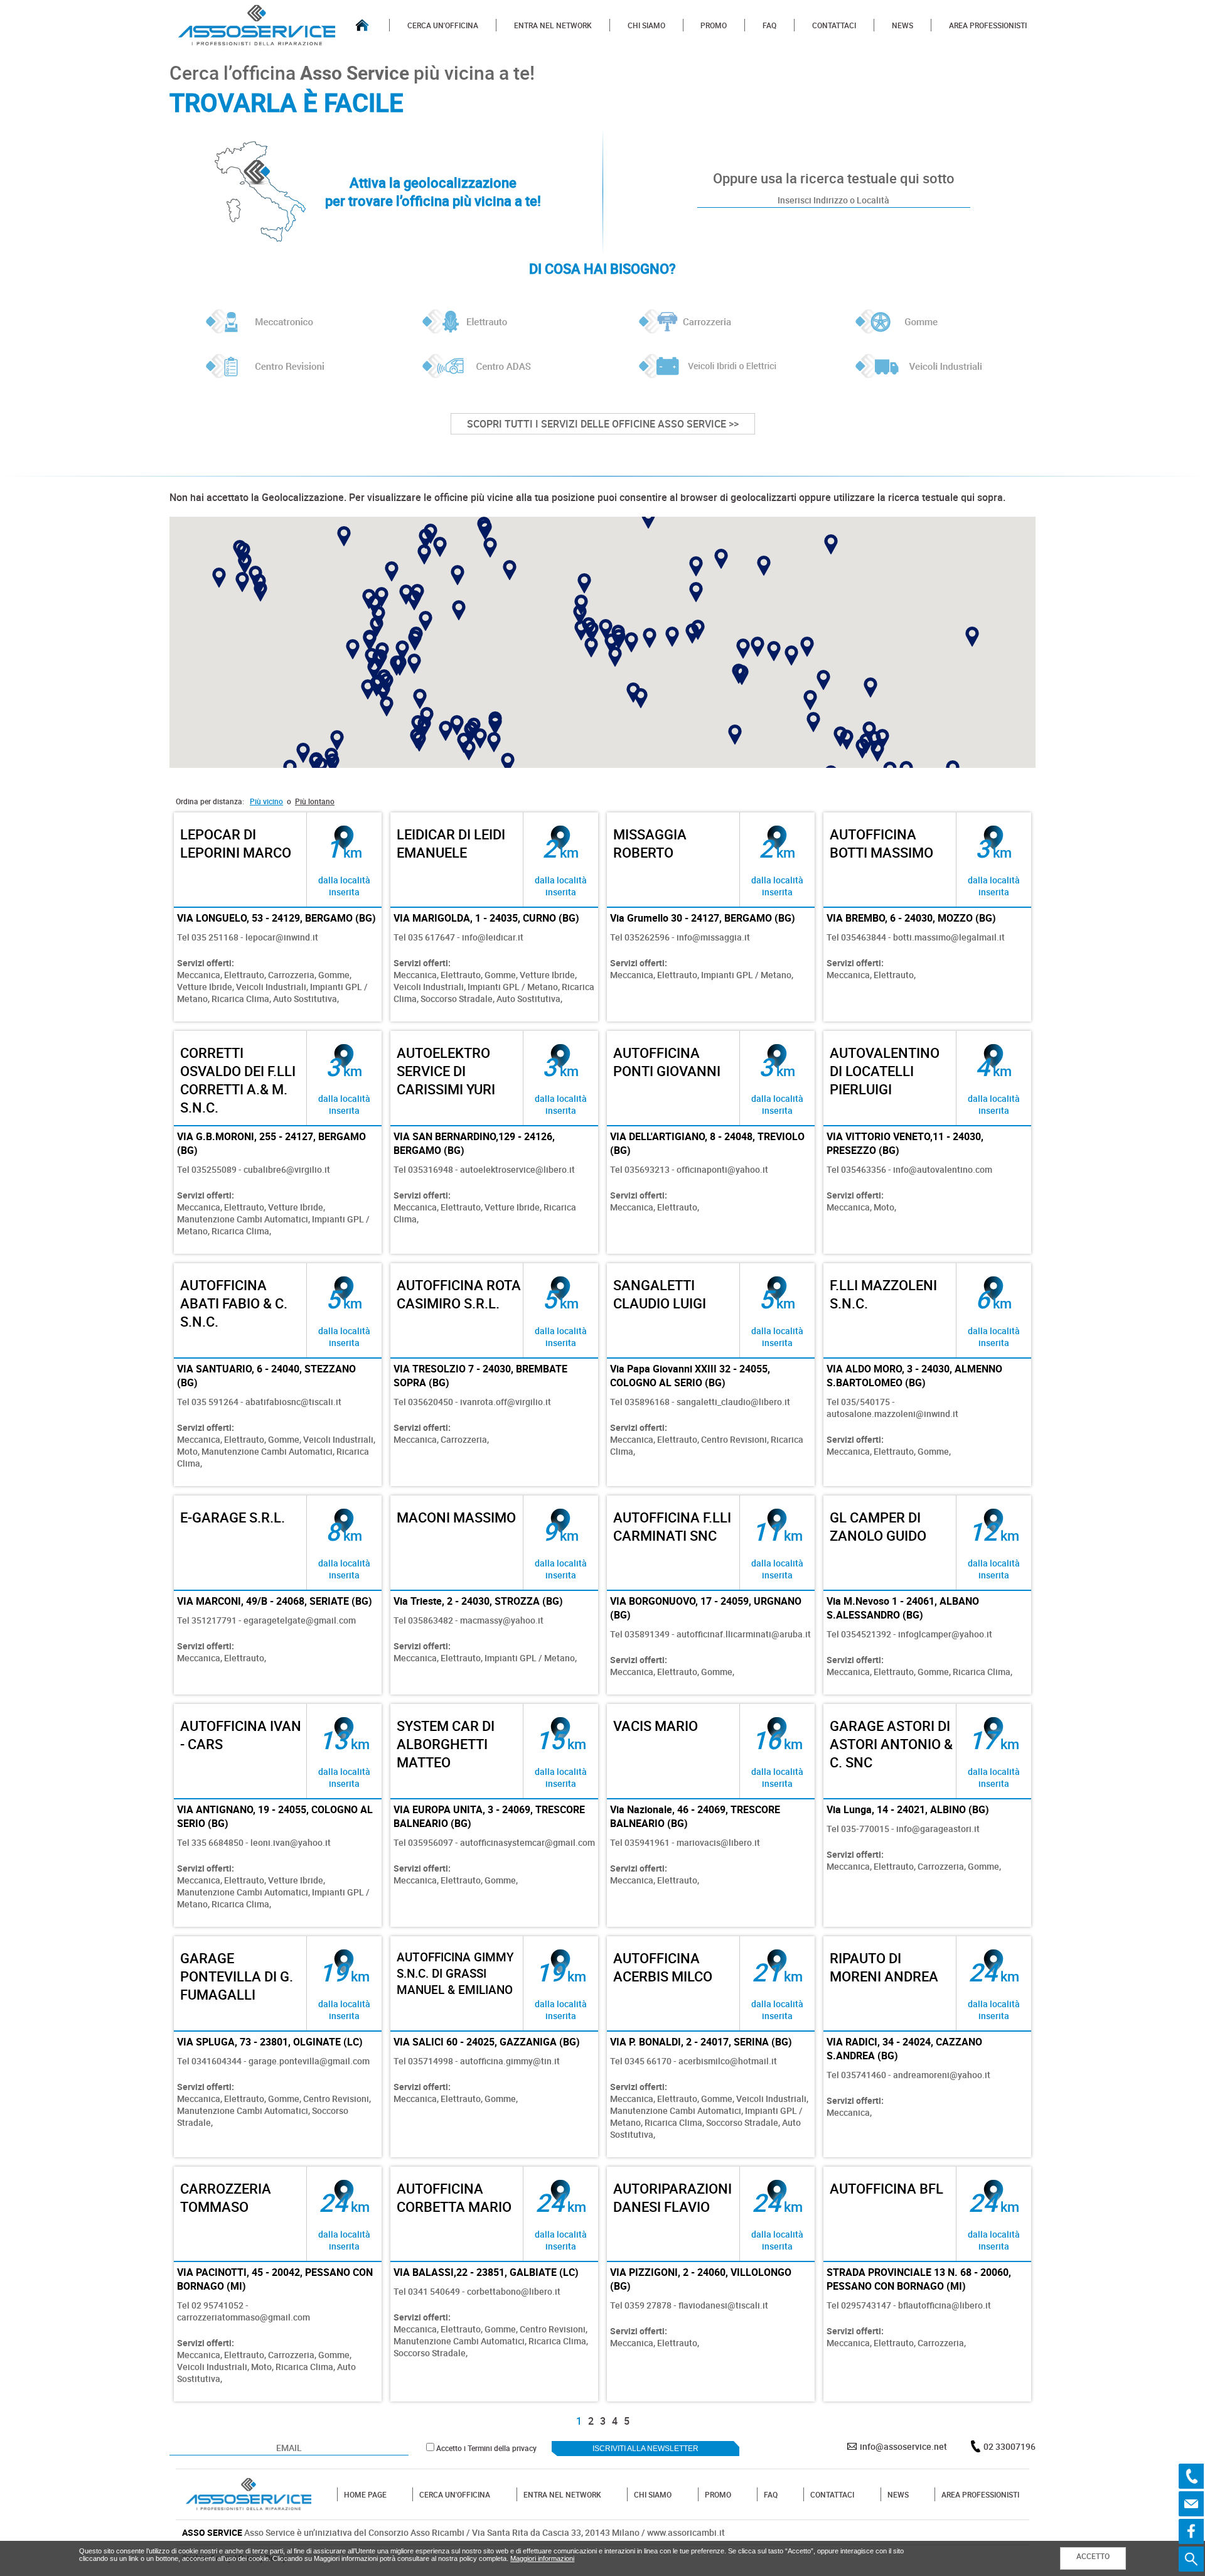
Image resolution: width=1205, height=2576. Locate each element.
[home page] (362, 25)
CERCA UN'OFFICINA (443, 25)
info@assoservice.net (903, 2446)
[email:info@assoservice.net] (1191, 2504)
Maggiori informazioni (542, 2558)
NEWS (902, 25)
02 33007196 (1010, 2446)
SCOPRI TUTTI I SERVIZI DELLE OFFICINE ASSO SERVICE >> (603, 424)
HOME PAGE (365, 2494)
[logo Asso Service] (257, 25)
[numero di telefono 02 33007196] (1191, 2476)
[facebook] (1191, 2531)
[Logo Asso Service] (249, 2494)
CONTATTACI (834, 25)
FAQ (769, 25)
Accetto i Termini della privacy (486, 2448)
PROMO (714, 25)
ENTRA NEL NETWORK (553, 25)
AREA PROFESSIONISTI (988, 25)
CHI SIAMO (646, 25)
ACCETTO (1093, 2556)
